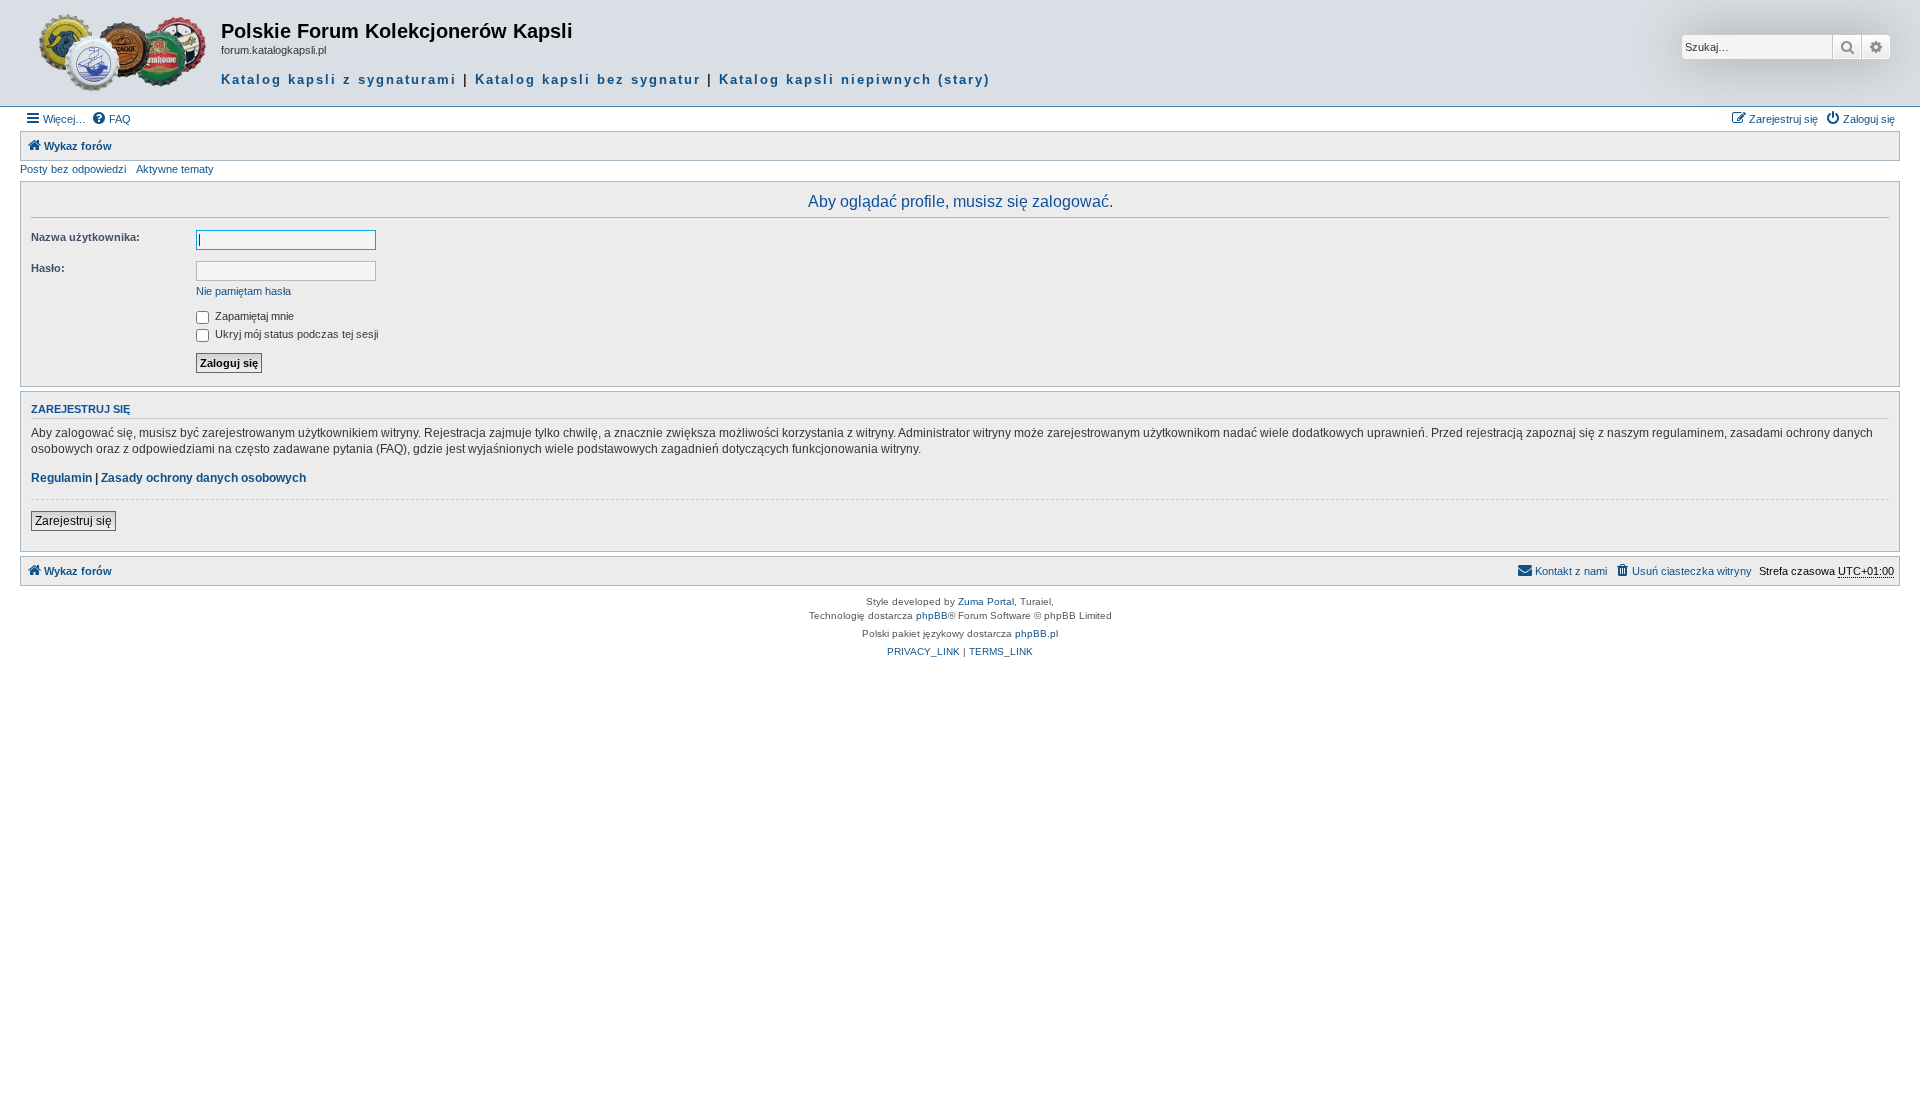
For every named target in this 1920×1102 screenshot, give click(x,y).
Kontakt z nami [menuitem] (1571, 571)
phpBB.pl (1036, 633)
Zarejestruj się (73, 521)
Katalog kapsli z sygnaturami (339, 79)
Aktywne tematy (175, 169)
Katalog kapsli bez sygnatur (588, 79)
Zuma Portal (986, 601)
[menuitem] (111, 119)
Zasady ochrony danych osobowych (203, 478)
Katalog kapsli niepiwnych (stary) (854, 79)
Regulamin (61, 478)
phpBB (932, 615)
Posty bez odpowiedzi (73, 169)
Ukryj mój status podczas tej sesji (295, 334)
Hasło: (48, 268)
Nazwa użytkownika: (85, 237)
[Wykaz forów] (123, 53)
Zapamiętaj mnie (253, 316)
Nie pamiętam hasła (243, 291)
